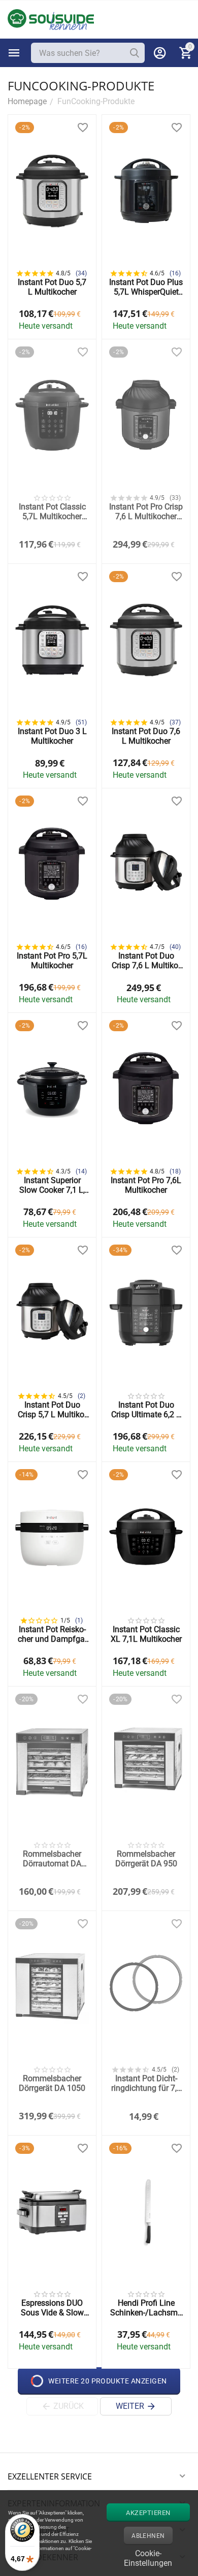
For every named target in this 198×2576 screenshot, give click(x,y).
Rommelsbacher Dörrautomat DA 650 (52, 1859)
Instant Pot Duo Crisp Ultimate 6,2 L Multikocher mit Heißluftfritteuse (146, 1410)
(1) (79, 1620)
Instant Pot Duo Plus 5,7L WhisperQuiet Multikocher (146, 287)
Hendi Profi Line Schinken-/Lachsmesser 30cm (146, 2308)
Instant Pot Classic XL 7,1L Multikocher (146, 1634)
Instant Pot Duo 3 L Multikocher (52, 736)
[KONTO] (160, 53)
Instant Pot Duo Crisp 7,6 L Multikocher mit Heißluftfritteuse (146, 961)
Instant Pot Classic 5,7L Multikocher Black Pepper (52, 512)
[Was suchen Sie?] (135, 53)
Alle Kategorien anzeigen (14, 53)
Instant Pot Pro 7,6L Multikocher (146, 1185)
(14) (81, 1171)
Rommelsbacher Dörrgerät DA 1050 (52, 2083)
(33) (175, 498)
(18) (175, 1171)
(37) (175, 722)
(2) (81, 1396)
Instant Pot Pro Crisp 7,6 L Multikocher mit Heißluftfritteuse (146, 512)
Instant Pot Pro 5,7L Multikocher (52, 961)
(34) (81, 273)
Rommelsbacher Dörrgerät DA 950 (146, 1859)
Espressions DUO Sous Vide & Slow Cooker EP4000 (52, 2308)
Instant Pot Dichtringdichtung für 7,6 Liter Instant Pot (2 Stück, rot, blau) (146, 2083)
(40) (175, 947)
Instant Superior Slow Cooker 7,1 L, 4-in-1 (52, 1185)
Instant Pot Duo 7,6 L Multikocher (146, 736)
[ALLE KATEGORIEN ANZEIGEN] (14, 53)
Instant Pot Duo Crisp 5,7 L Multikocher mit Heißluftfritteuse (52, 1410)
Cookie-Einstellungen (148, 2557)
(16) (175, 273)
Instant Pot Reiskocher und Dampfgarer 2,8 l (52, 1634)
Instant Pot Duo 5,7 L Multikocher (52, 287)
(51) (81, 722)
